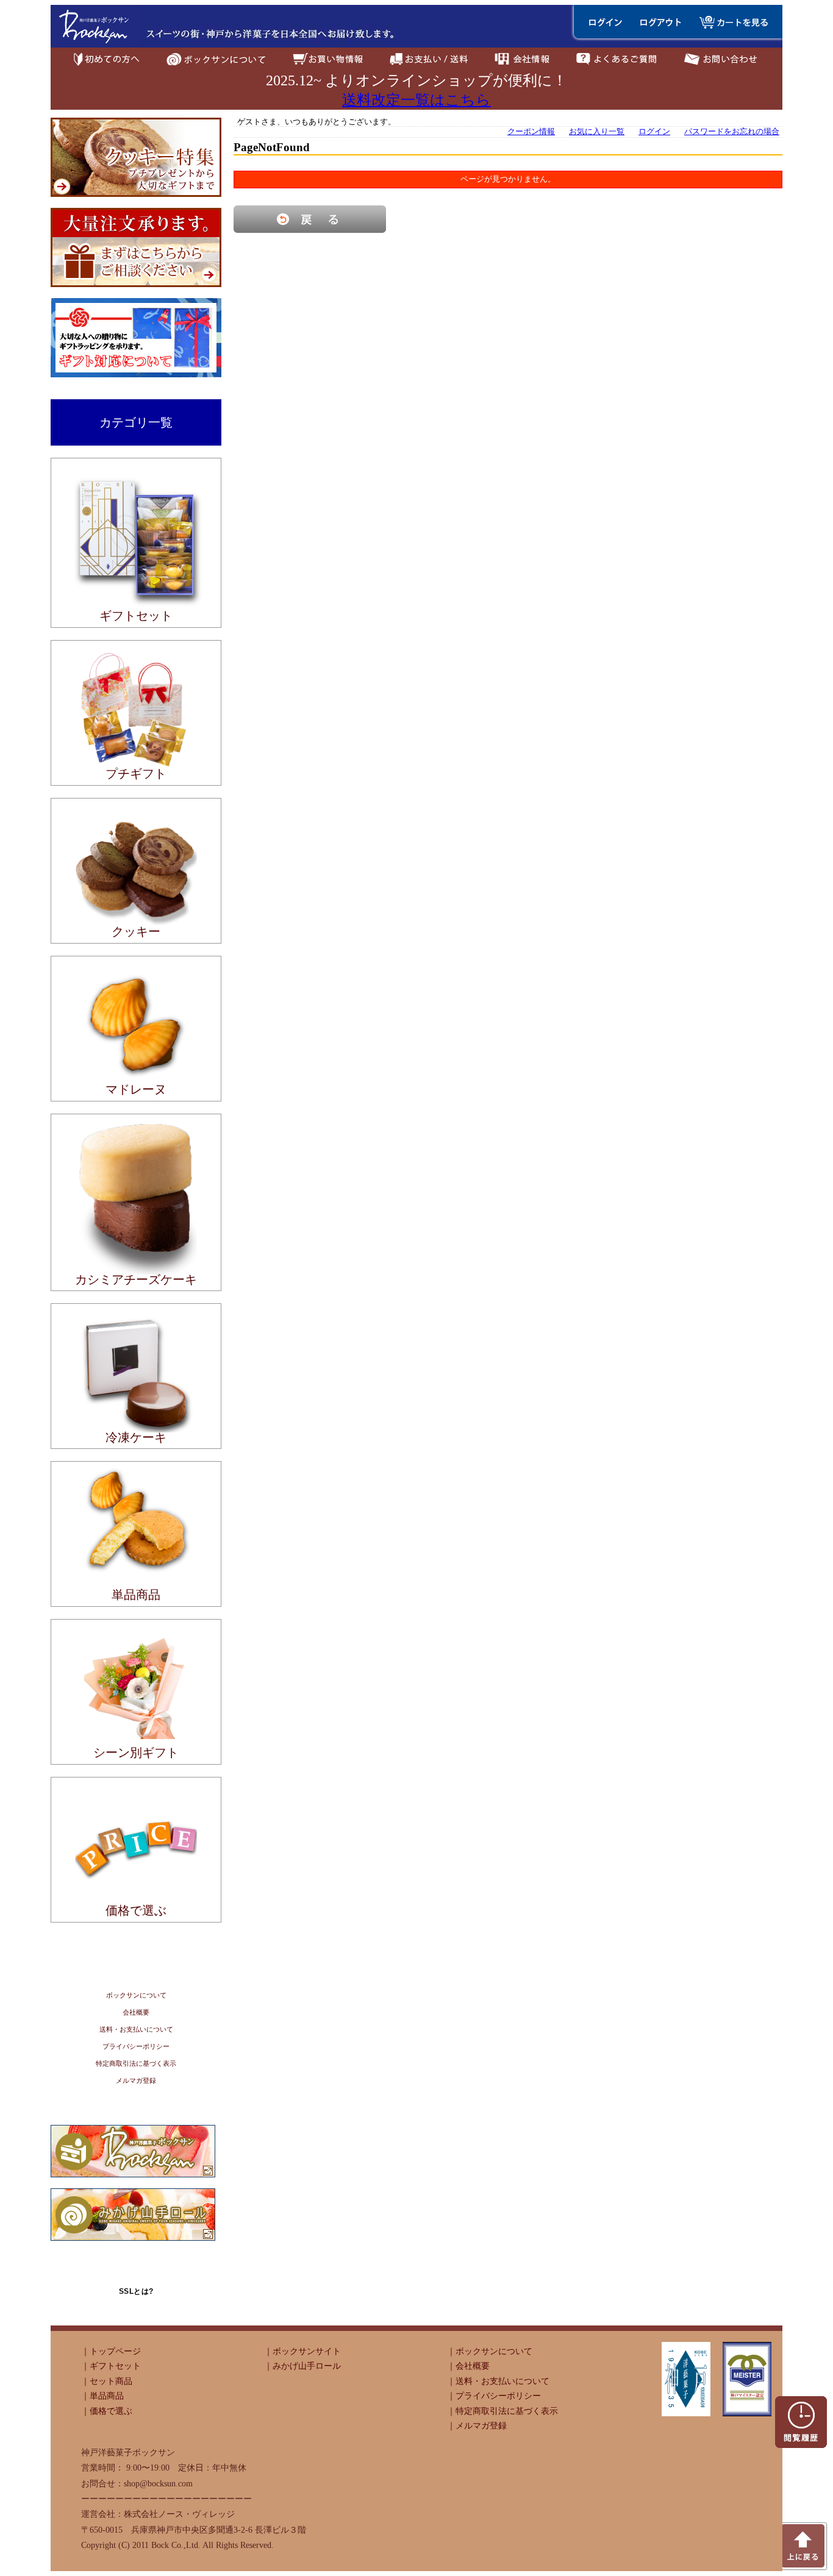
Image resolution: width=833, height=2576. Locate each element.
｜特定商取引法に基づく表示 (502, 2411)
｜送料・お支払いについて (498, 2381)
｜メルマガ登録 (477, 2425)
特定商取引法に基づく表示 (136, 2063)
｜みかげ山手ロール (302, 2366)
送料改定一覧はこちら (416, 100)
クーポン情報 (531, 132)
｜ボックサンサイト (302, 2351)
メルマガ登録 (136, 2080)
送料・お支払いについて (136, 2029)
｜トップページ (111, 2351)
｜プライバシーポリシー (494, 2396)
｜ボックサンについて (490, 2351)
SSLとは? (136, 2291)
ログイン (654, 132)
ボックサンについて (136, 1995)
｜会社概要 (468, 2366)
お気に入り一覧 (597, 132)
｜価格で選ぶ (107, 2411)
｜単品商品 (102, 2396)
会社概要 (136, 2012)
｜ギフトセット (111, 2366)
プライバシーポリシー (136, 2046)
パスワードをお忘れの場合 (732, 132)
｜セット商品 (107, 2381)
